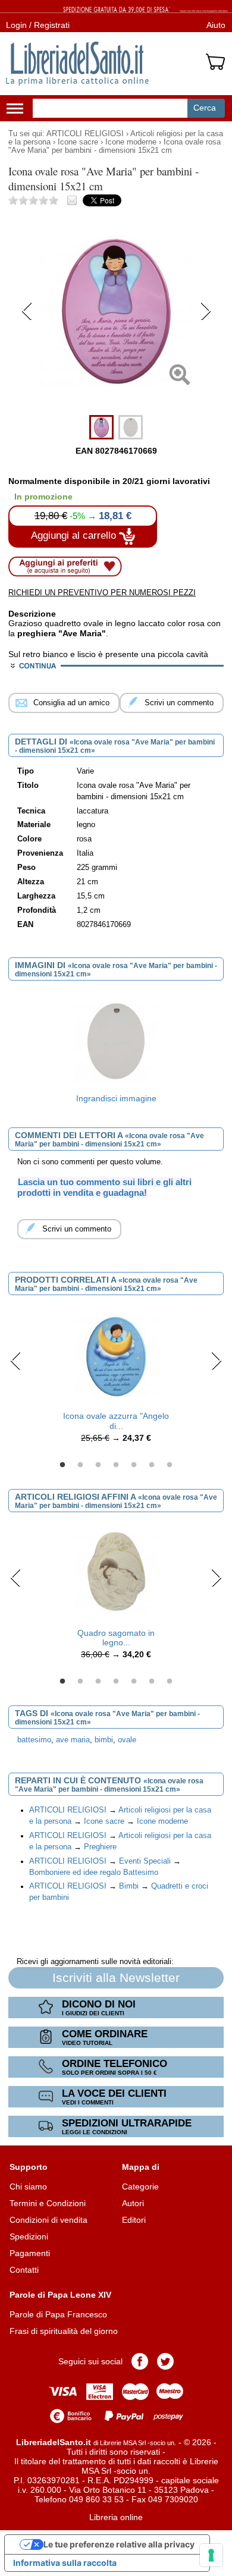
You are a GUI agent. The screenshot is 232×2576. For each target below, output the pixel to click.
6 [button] (152, 1465)
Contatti (24, 2270)
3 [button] (98, 1465)
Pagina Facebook (140, 2361)
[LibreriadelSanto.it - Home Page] (77, 64)
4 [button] (116, 1465)
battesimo (34, 1740)
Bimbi (129, 1886)
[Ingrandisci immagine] (116, 1041)
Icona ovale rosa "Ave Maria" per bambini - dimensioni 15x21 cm (115, 146)
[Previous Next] (116, 404)
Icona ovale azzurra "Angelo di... (116, 1421)
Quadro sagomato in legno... (116, 1638)
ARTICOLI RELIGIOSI (85, 134)
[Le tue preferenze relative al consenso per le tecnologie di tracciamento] (211, 2555)
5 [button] (134, 1465)
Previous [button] (16, 1361)
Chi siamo (28, 2187)
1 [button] (62, 1465)
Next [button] (216, 1361)
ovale (127, 1740)
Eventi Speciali (145, 1861)
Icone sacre (78, 142)
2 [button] (80, 1465)
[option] (116, 1050)
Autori (133, 2203)
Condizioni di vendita (48, 2220)
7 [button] (170, 1465)
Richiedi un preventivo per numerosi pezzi (102, 593)
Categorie (140, 2187)
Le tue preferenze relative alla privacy (119, 2544)
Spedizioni (29, 2236)
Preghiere (100, 1847)
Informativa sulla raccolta (65, 2563)
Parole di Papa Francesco (58, 2314)
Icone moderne (131, 142)
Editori (134, 2220)
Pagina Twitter (165, 2361)
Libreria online (116, 2517)
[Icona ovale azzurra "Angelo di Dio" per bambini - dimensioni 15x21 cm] (116, 1356)
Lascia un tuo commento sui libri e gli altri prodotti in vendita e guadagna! (104, 1188)
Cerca (205, 108)
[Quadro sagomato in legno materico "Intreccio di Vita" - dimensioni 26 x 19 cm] (116, 1572)
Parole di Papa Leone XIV (60, 2295)
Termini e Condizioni (48, 2203)
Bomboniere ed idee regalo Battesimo (94, 1873)
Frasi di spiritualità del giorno (64, 2331)
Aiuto (216, 25)
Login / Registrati (38, 25)
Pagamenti (30, 2253)
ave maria (73, 1740)
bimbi (104, 1740)
